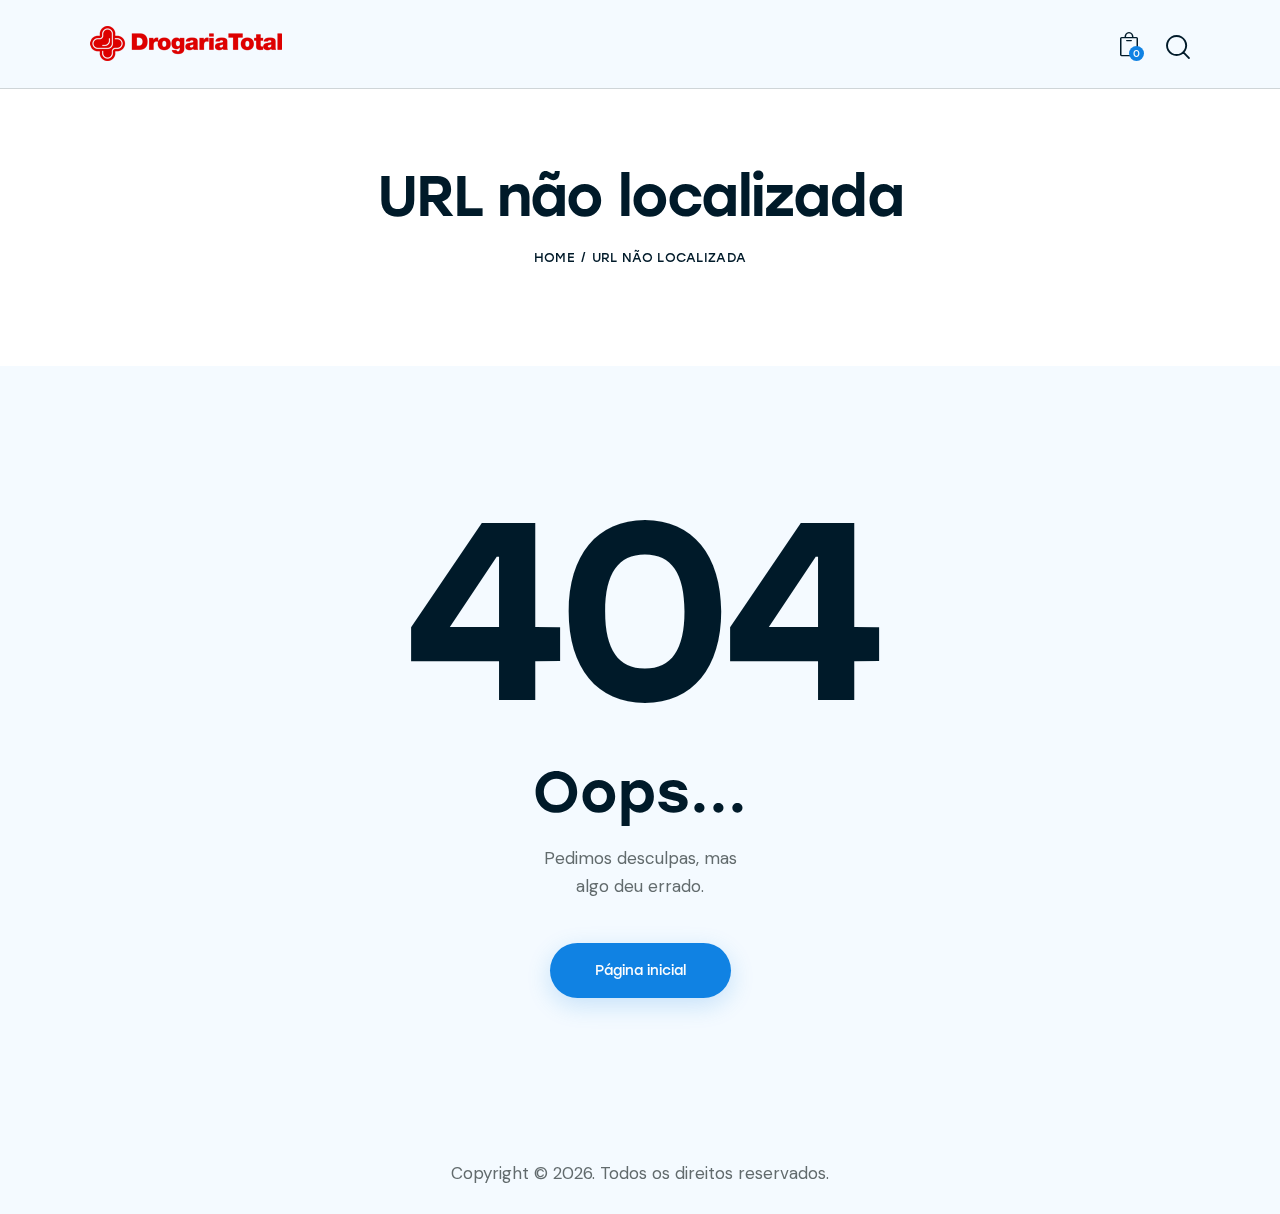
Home (554, 257)
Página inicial (640, 970)
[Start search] (1178, 47)
